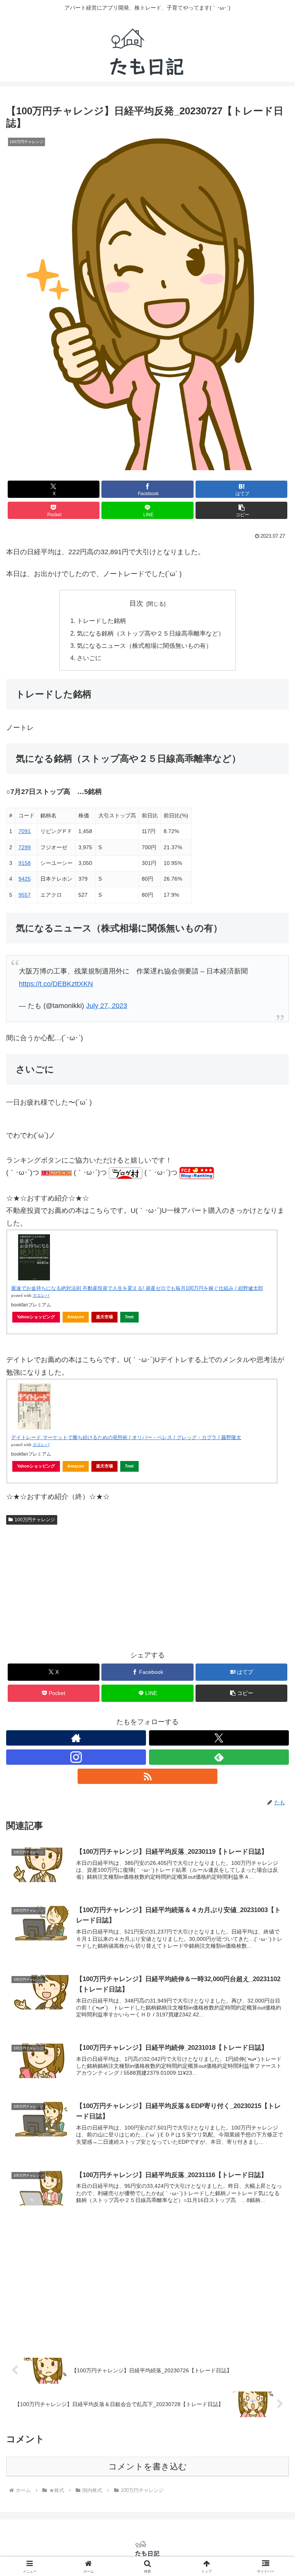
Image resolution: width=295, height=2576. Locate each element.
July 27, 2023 (107, 1006)
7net (129, 1317)
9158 (25, 863)
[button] (241, 510)
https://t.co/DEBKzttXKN (56, 984)
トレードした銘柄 (101, 621)
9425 (25, 879)
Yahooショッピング (36, 1317)
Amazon (76, 1317)
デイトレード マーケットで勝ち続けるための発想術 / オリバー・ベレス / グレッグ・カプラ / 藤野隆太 (126, 1437)
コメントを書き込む (148, 2466)
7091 (25, 831)
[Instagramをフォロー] (76, 1757)
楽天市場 (104, 1317)
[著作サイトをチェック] (76, 1738)
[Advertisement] (147, 2286)
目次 (136, 603)
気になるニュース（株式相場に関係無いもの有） (144, 646)
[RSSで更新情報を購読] (147, 1776)
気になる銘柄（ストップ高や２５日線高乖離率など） (151, 633)
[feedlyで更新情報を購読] (219, 1757)
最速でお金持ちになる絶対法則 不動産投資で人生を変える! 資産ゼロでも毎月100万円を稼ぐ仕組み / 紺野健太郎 (137, 1288)
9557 (25, 895)
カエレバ (41, 1295)
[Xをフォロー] (219, 1738)
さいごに (89, 658)
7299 (25, 847)
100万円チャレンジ (35, 1520)
